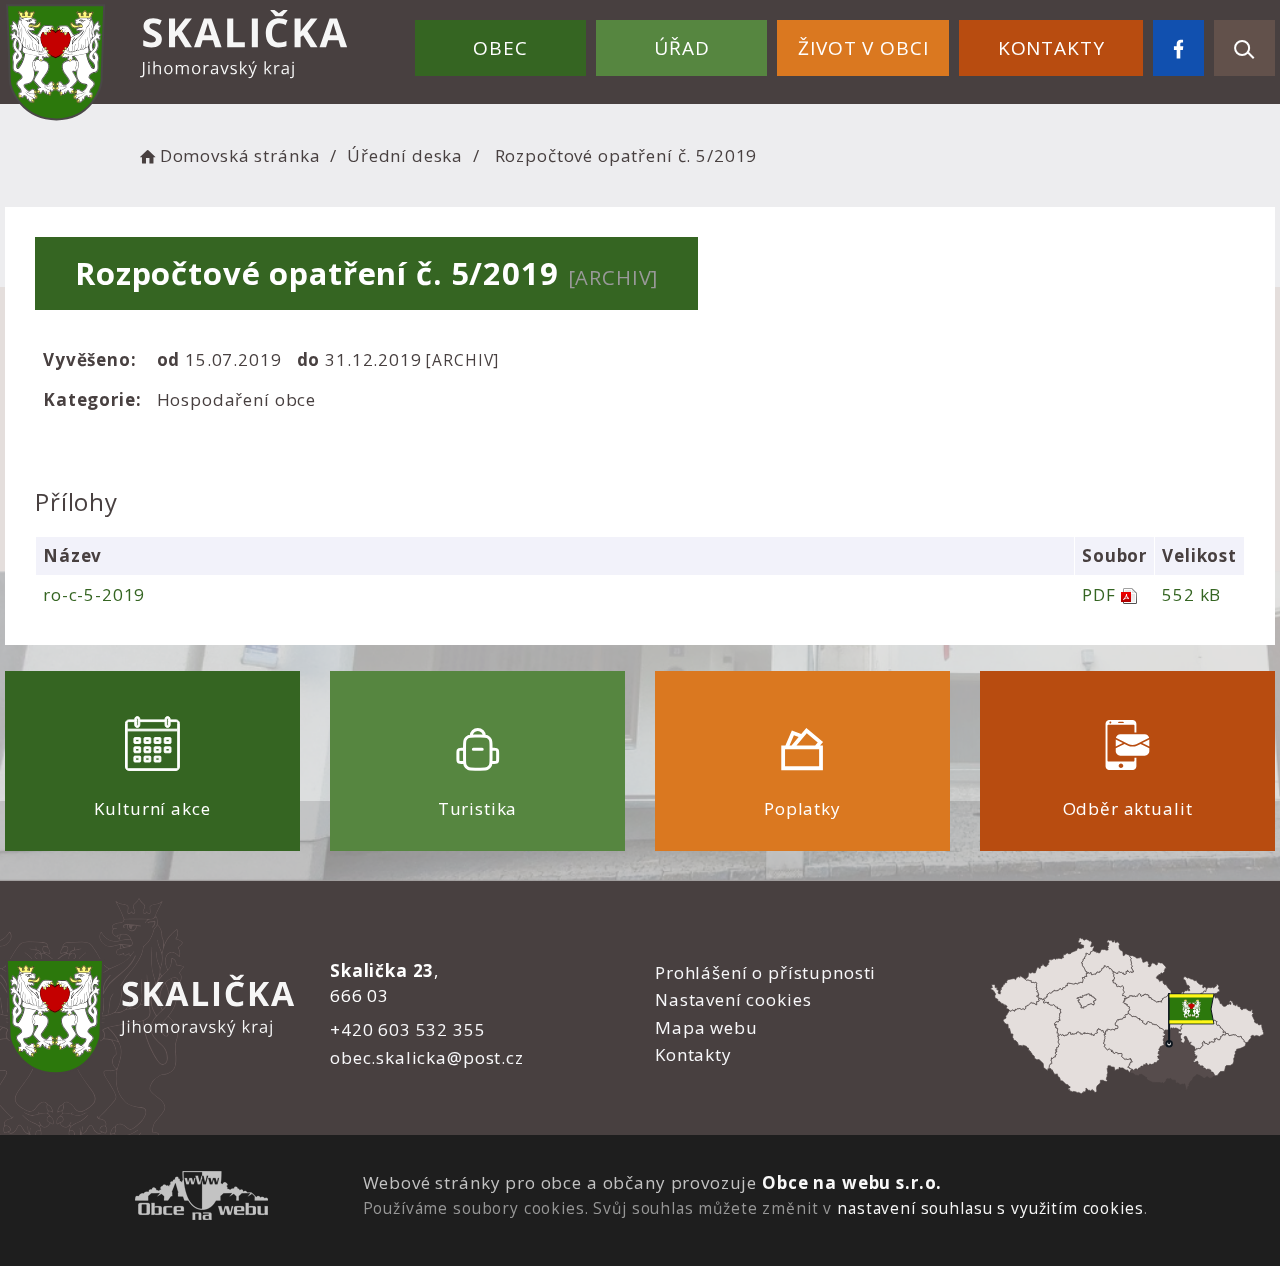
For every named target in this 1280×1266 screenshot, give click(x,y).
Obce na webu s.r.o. (852, 1182)
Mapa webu (706, 1027)
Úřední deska (405, 155)
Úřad (681, 48)
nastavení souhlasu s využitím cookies (990, 1208)
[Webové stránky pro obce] (201, 1198)
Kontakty (1051, 48)
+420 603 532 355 (408, 1029)
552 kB (1191, 594)
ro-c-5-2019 (94, 594)
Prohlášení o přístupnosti (765, 972)
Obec (500, 48)
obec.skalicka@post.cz (427, 1057)
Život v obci (863, 48)
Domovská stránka (240, 155)
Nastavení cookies (733, 999)
